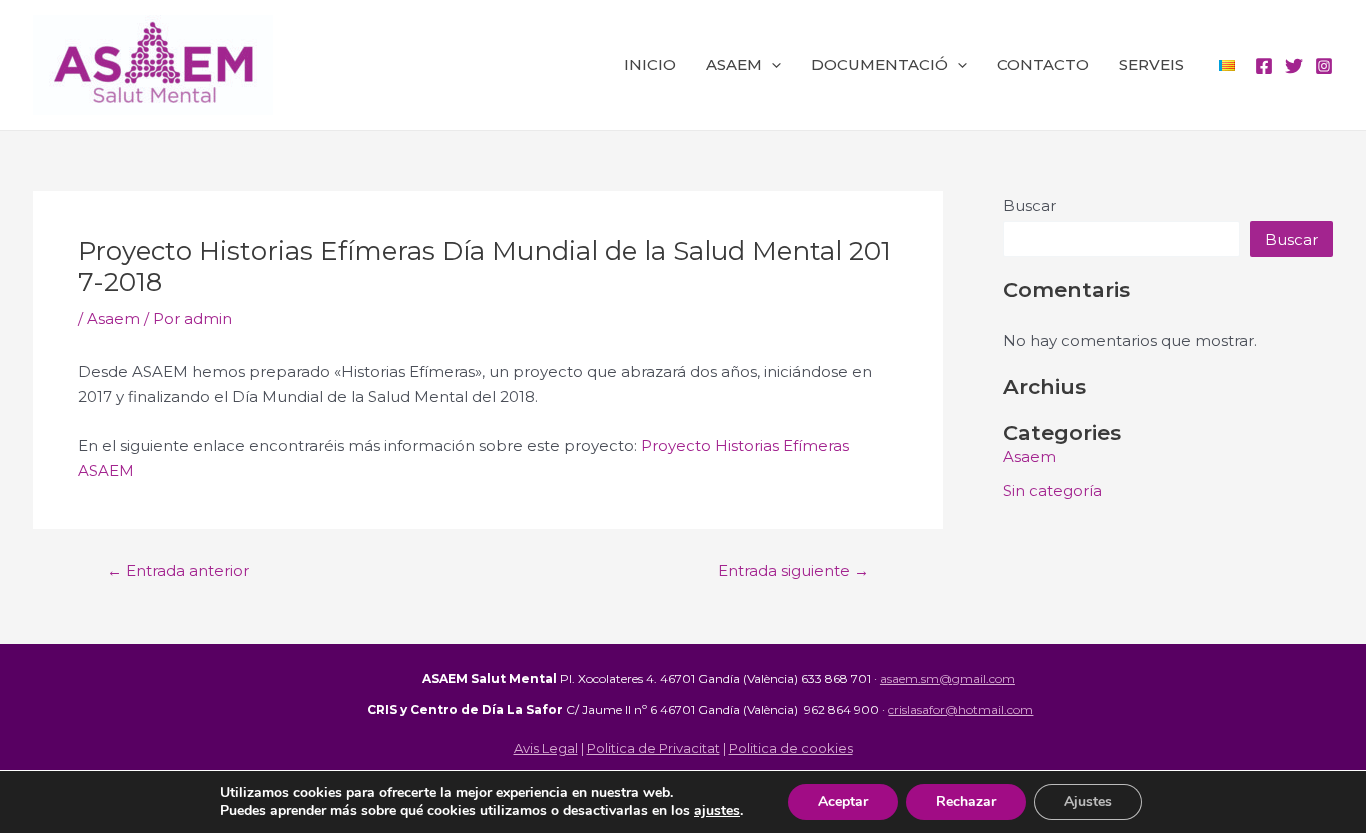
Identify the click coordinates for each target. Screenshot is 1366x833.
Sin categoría (1052, 490)
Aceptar (843, 801)
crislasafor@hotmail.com (960, 709)
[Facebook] (1264, 66)
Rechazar (966, 801)
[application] (771, 65)
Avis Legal (546, 748)
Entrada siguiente (793, 570)
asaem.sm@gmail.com (947, 678)
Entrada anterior (178, 570)
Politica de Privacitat (653, 748)
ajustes (717, 811)
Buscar (1029, 205)
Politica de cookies (791, 748)
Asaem (113, 318)
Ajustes (1088, 801)
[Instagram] (1324, 66)
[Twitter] (1294, 66)
